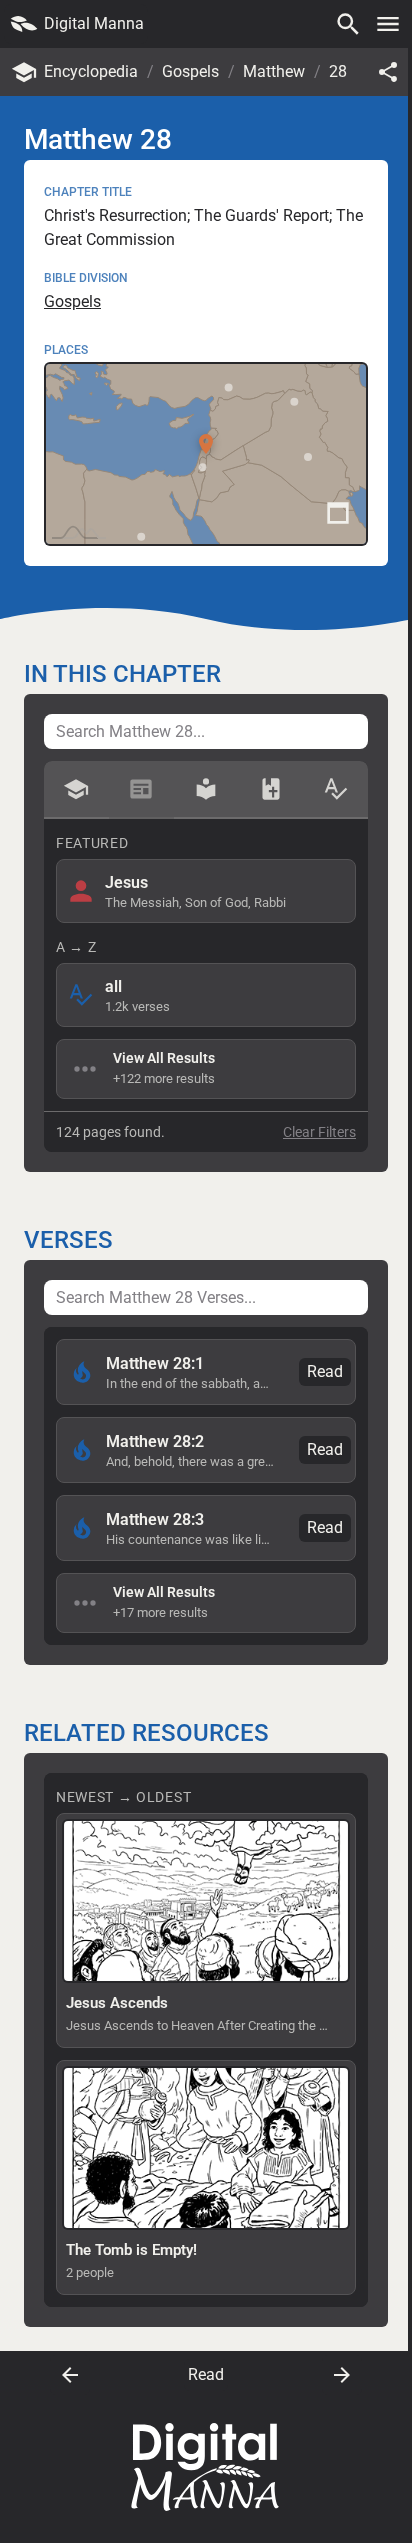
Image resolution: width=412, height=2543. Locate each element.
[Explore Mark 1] (342, 2375)
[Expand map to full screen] (338, 513)
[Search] (348, 24)
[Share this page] (388, 72)
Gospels (72, 301)
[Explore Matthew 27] (70, 2375)
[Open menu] (388, 24)
